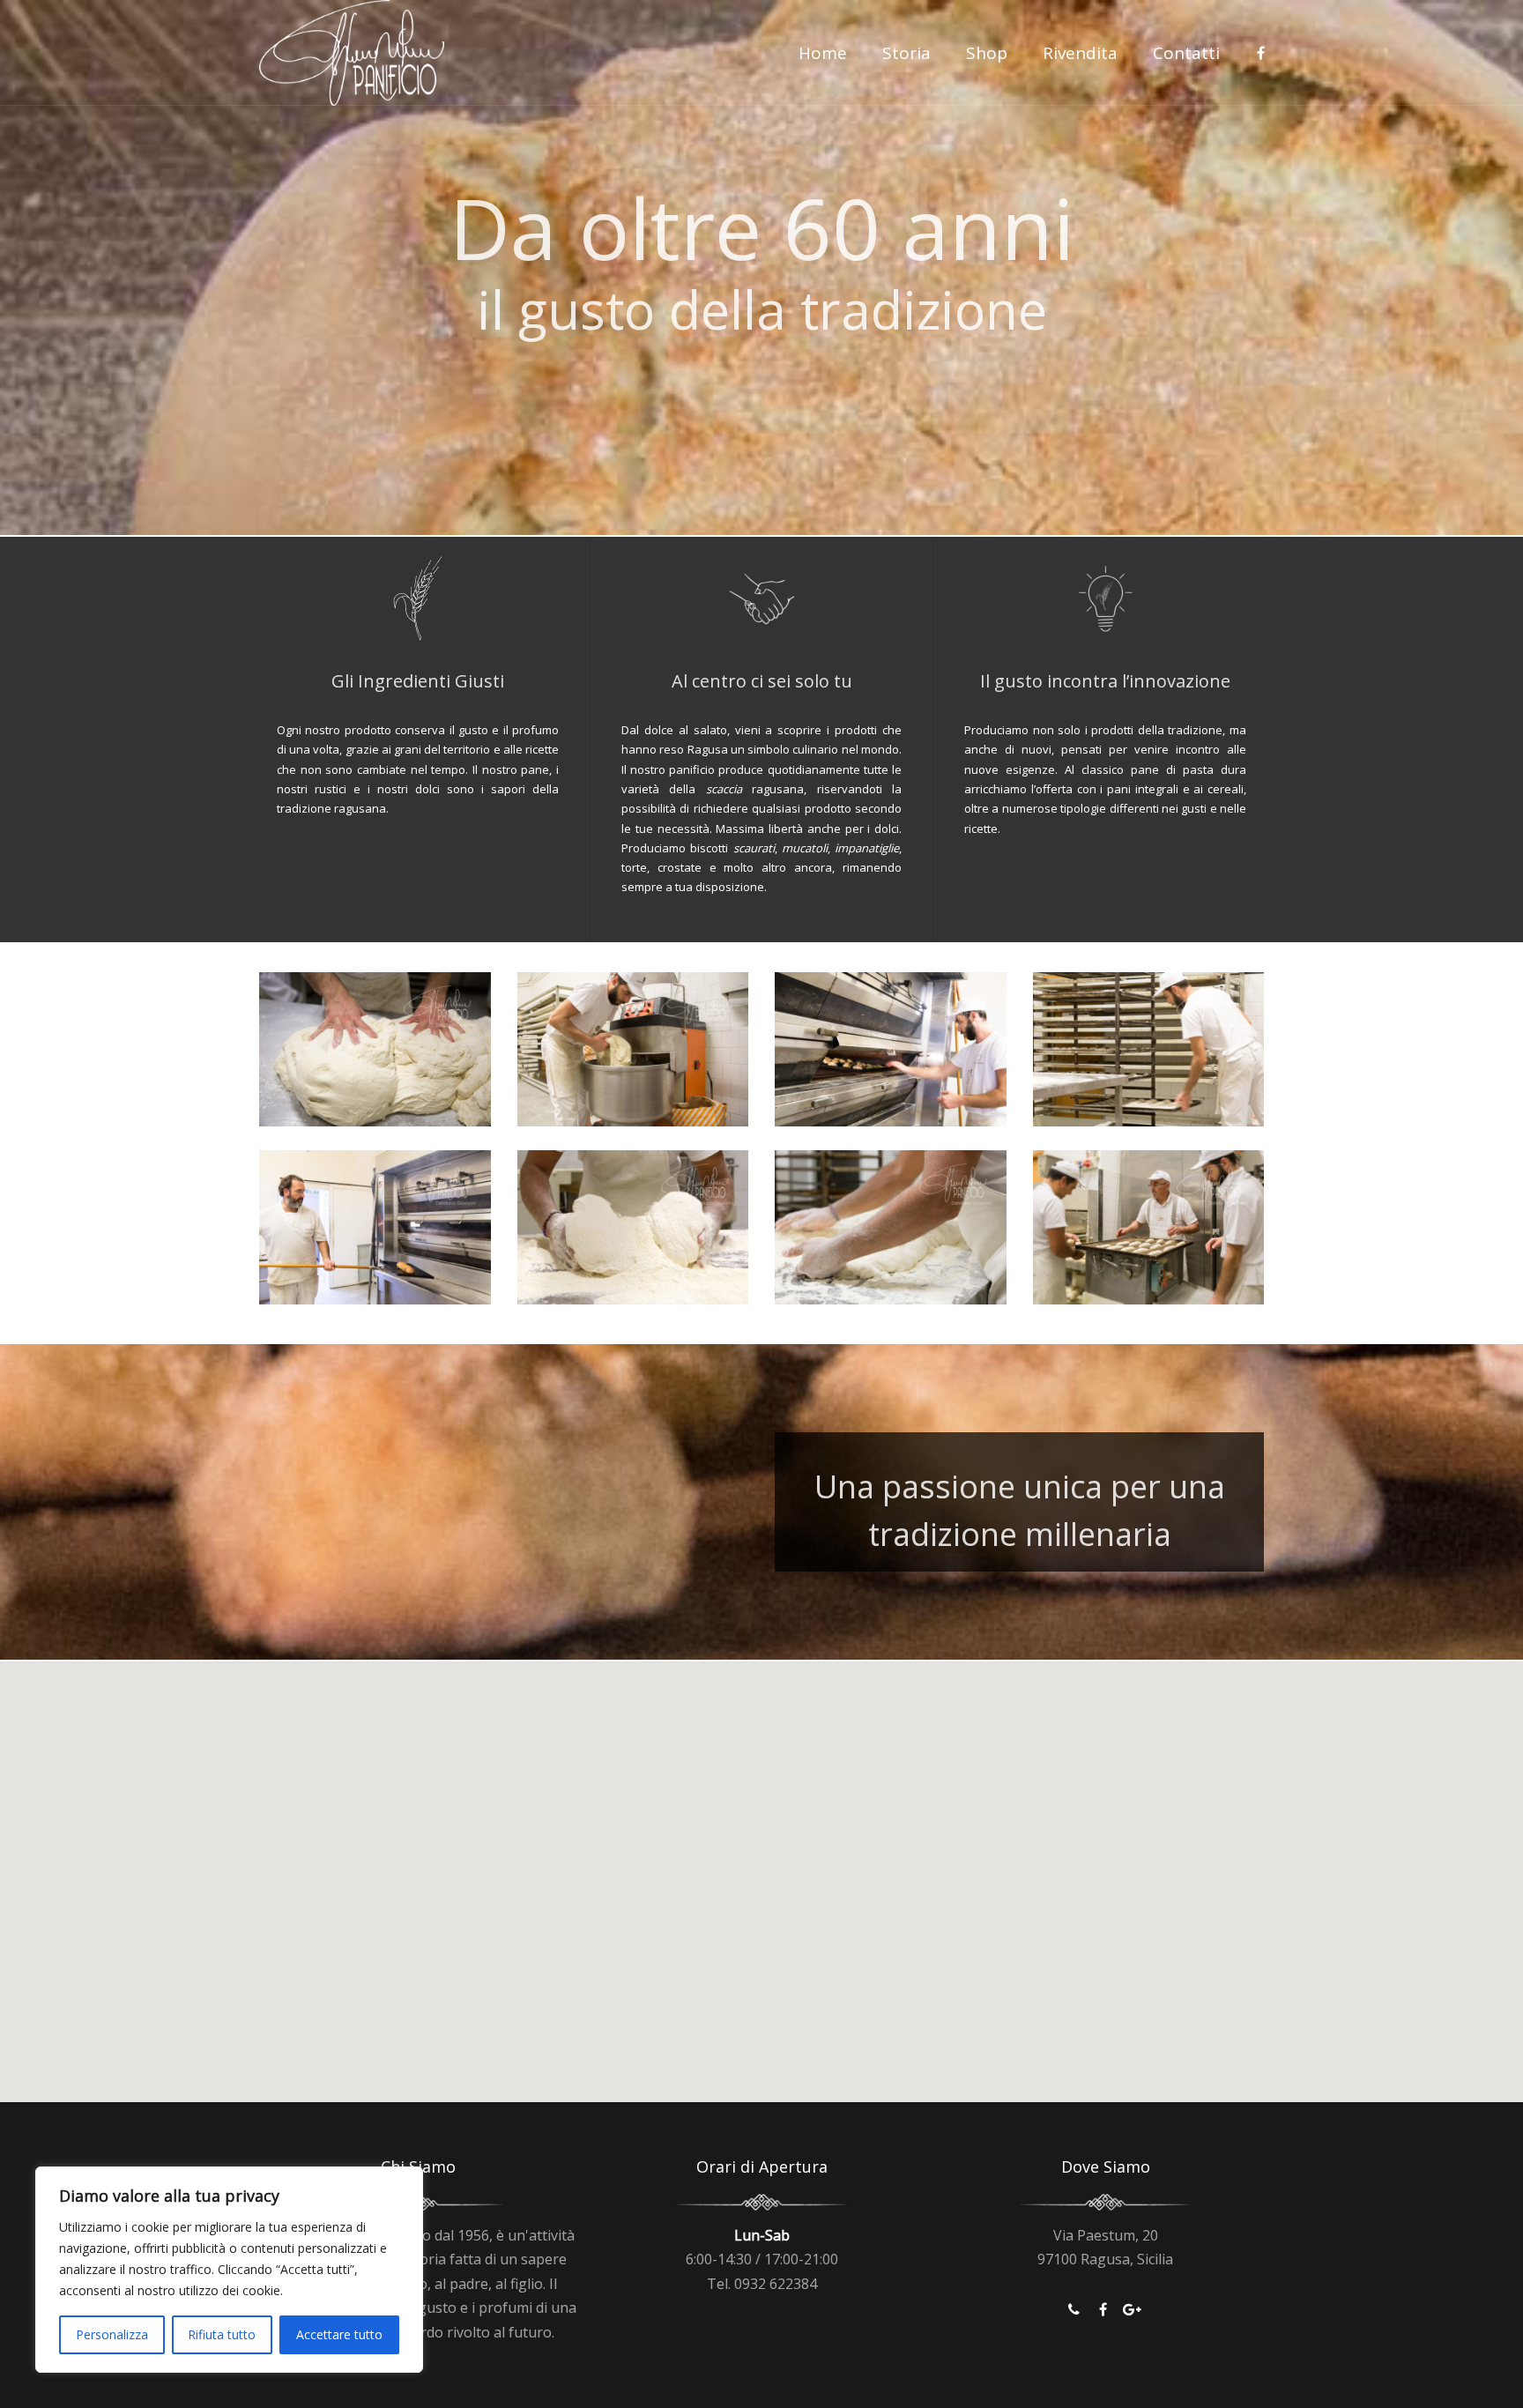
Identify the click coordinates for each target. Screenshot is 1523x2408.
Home (823, 53)
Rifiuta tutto (222, 2334)
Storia (906, 53)
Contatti (1186, 53)
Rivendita (1080, 53)
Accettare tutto (339, 2334)
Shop (987, 53)
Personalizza (112, 2334)
